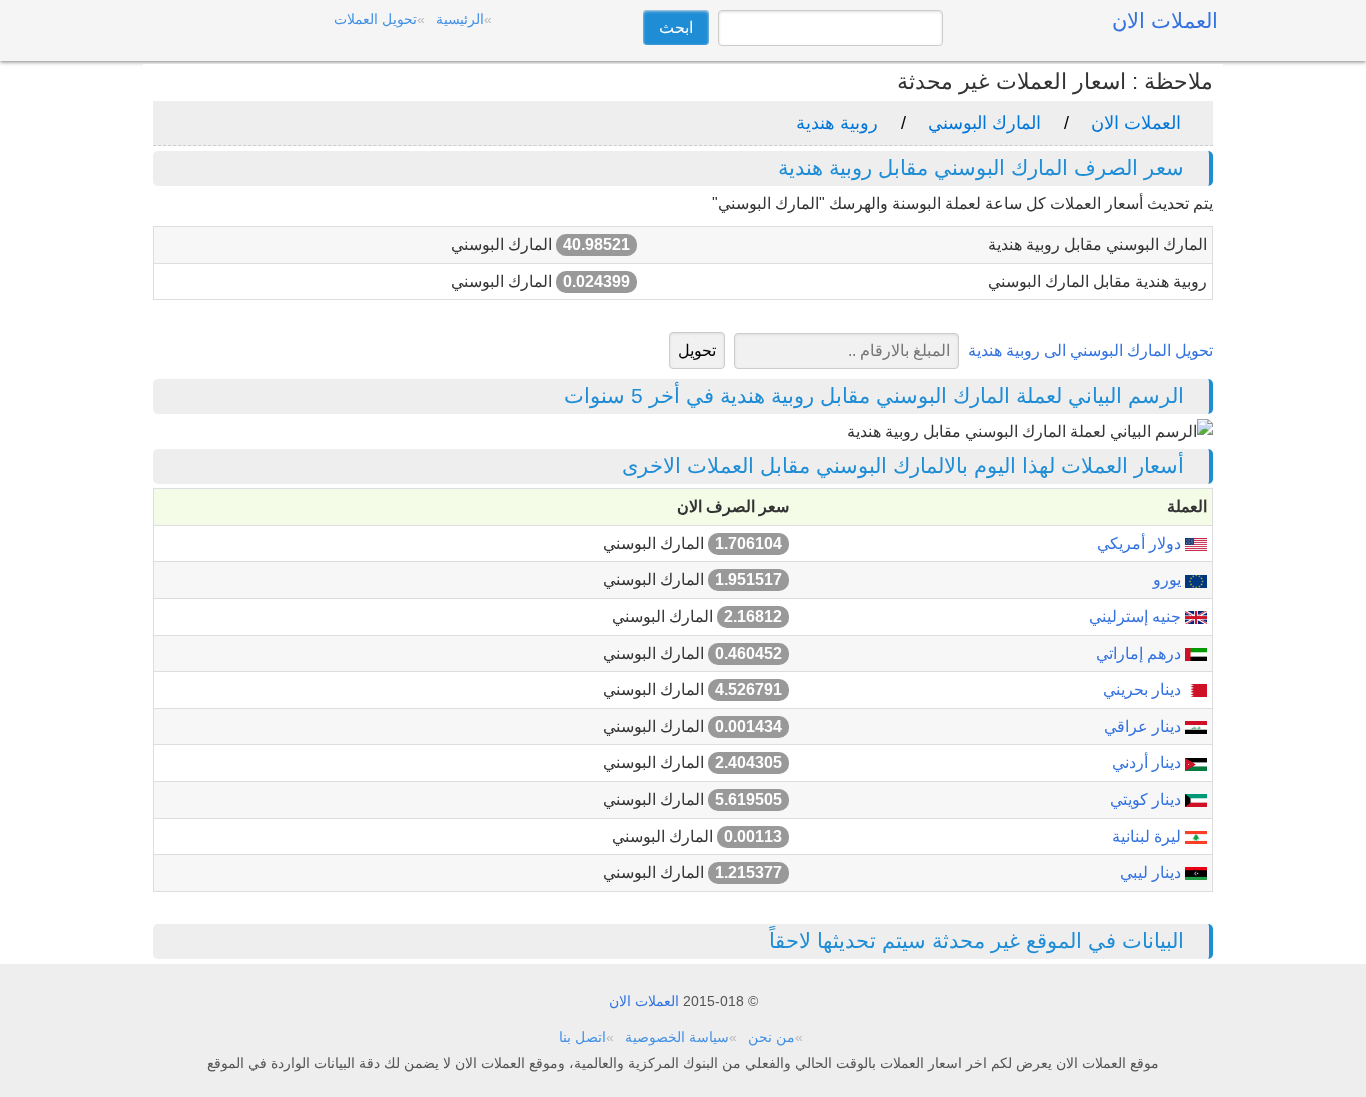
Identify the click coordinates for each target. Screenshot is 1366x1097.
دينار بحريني (1144, 689)
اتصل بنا (582, 1037)
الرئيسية (460, 19)
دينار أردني (1148, 762)
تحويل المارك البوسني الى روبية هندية (1090, 350)
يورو (1169, 579)
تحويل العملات (375, 19)
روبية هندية (837, 123)
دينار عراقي (1144, 726)
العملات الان (1136, 123)
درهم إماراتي (1140, 653)
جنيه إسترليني (1137, 616)
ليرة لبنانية (1148, 836)
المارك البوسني (984, 123)
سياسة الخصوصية (677, 1037)
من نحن (771, 1037)
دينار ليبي (1152, 872)
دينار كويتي (1147, 799)
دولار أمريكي (1141, 543)
